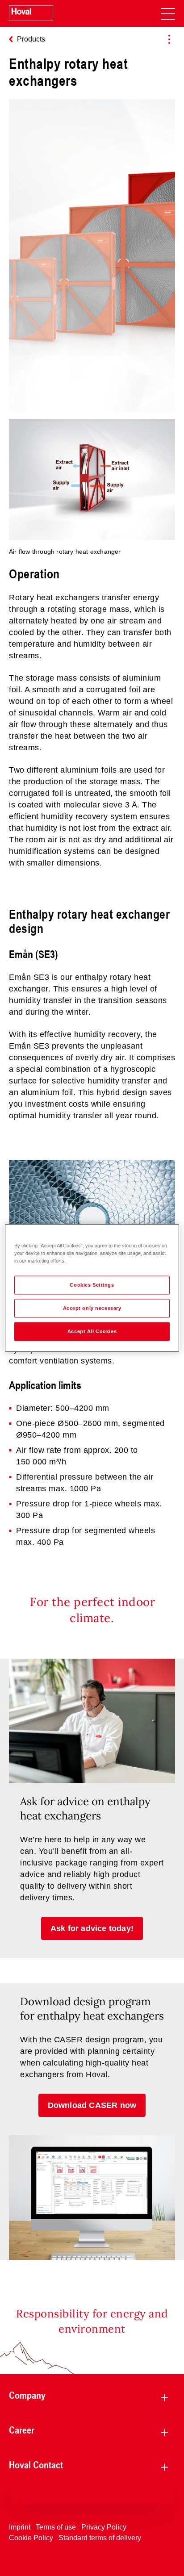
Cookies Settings (92, 1285)
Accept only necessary (92, 1308)
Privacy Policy (104, 2527)
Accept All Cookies (92, 1331)
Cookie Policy (31, 2538)
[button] (92, 1928)
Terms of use (56, 2527)
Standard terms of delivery (100, 2538)
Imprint (20, 2527)
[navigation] (168, 13)
